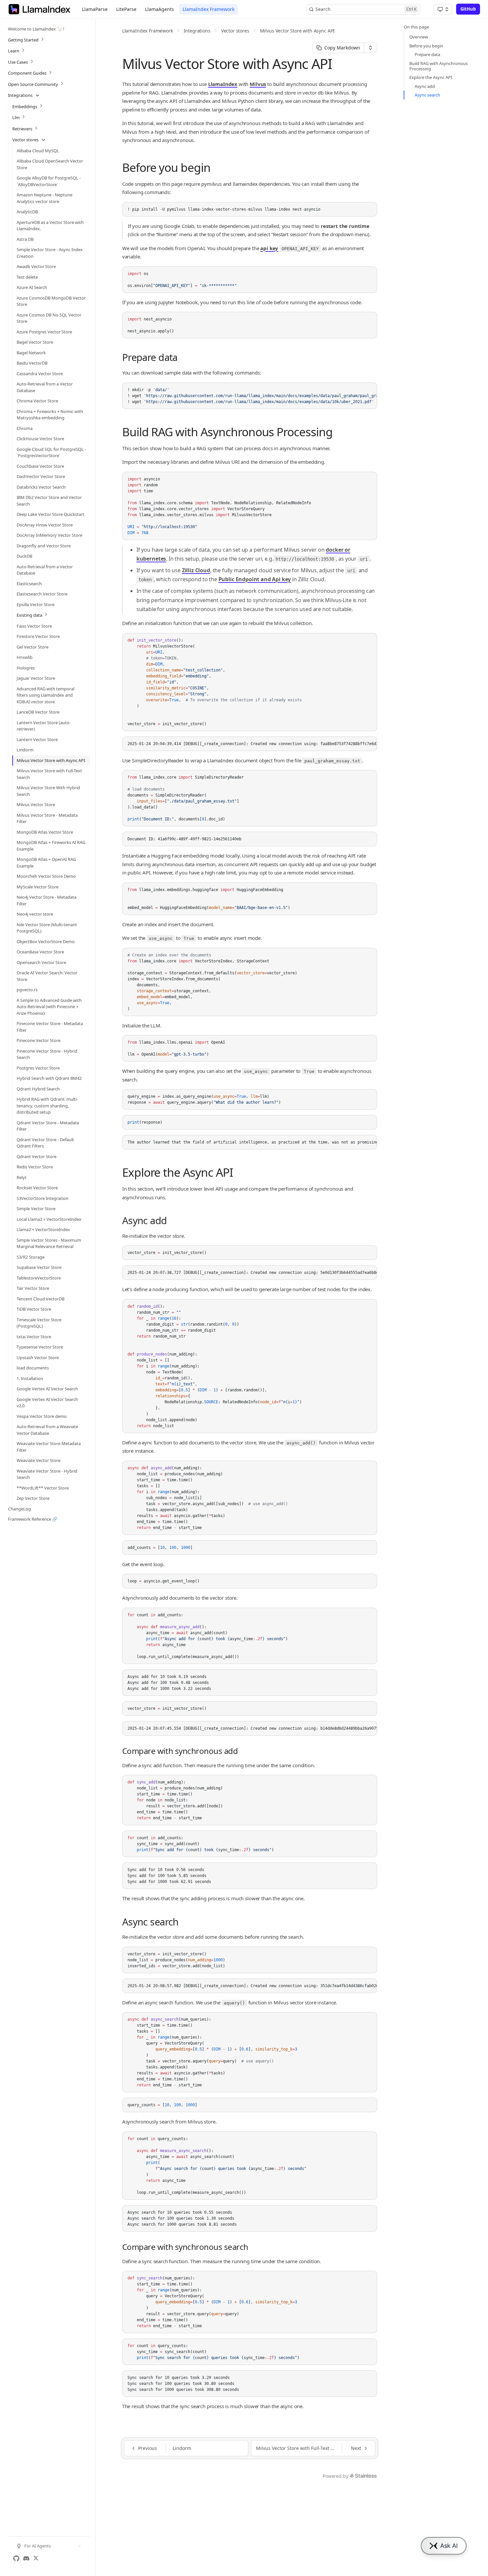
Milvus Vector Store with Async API (297, 31)
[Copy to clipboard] (369, 210)
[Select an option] (443, 9)
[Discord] (26, 2558)
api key (269, 248)
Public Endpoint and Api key (255, 579)
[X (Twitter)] (36, 2558)
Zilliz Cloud (196, 570)
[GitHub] (16, 2558)
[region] (250, 396)
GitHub (468, 9)
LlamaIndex (223, 84)
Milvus (258, 84)
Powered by (335, 2476)
